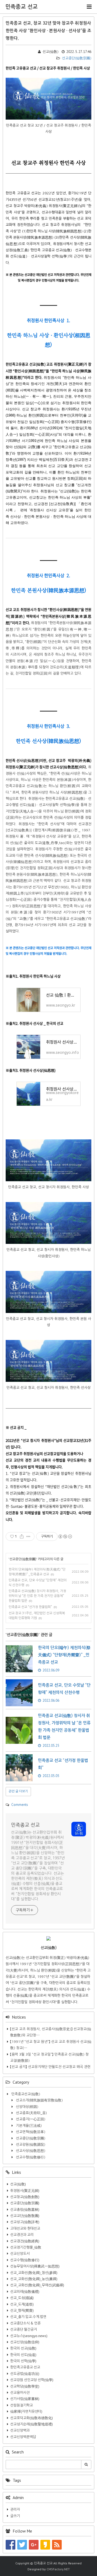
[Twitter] (22, 2545)
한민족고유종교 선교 (25, 2367)
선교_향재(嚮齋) (22, 2311)
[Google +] (34, 2545)
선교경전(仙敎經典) (25, 2241)
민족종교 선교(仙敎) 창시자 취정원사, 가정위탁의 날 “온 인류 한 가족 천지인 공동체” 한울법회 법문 (37, 1596)
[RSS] (57, 2545)
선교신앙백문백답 (23, 2437)
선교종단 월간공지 (24, 2329)
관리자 (15, 2509)
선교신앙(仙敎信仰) (25, 2342)
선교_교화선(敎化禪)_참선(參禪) (34, 2273)
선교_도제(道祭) (22, 2304)
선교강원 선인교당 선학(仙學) (32, 2380)
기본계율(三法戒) (28, 2126)
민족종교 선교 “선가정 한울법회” (30, 1607)
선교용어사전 (20, 2393)
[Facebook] (11, 2545)
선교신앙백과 (20, 2430)
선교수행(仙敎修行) (30, 2157)
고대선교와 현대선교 (25, 2228)
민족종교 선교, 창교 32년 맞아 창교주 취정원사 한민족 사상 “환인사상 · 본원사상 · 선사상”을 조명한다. (48, 31)
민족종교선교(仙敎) (25, 2094)
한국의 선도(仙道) (23, 2355)
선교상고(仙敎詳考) (25, 2222)
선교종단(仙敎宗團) (76, 58)
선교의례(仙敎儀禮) (25, 2292)
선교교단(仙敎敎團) (25, 2216)
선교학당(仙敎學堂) (25, 2386)
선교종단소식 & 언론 (25, 2323)
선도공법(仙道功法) (25, 2374)
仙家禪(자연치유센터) (26, 2411)
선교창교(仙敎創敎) (25, 2197)
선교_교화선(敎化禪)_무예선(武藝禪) (37, 2285)
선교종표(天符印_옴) (31, 2113)
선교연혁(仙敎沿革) (30, 2132)
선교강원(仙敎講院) (30, 2145)
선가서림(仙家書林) (25, 2399)
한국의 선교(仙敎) (23, 2348)
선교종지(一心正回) (30, 2119)
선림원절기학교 (22, 2405)
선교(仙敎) (18, 2184)
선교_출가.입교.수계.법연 (28, 2317)
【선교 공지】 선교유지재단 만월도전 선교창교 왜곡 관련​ (50, 2067)
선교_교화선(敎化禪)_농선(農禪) (34, 2279)
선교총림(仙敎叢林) (25, 2210)
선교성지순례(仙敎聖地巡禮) (32, 2424)
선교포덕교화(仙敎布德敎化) (32, 2418)
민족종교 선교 (22, 7)
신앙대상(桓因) (27, 2107)
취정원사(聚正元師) (25, 2191)
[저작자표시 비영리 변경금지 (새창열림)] (65, 1536)
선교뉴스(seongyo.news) (29, 2336)
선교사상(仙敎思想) (30, 2151)
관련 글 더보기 (18, 1791)
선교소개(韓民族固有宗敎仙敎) (39, 2100)
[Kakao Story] (45, 2545)
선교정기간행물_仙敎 (26, 2247)
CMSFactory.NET (58, 2569)
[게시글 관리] (28, 1536)
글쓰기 (15, 2516)
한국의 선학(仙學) (23, 2361)
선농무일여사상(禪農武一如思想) (35, 2266)
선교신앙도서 (20, 2254)
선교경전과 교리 (22, 2235)
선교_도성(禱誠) (22, 2298)
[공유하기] (22, 1536)
